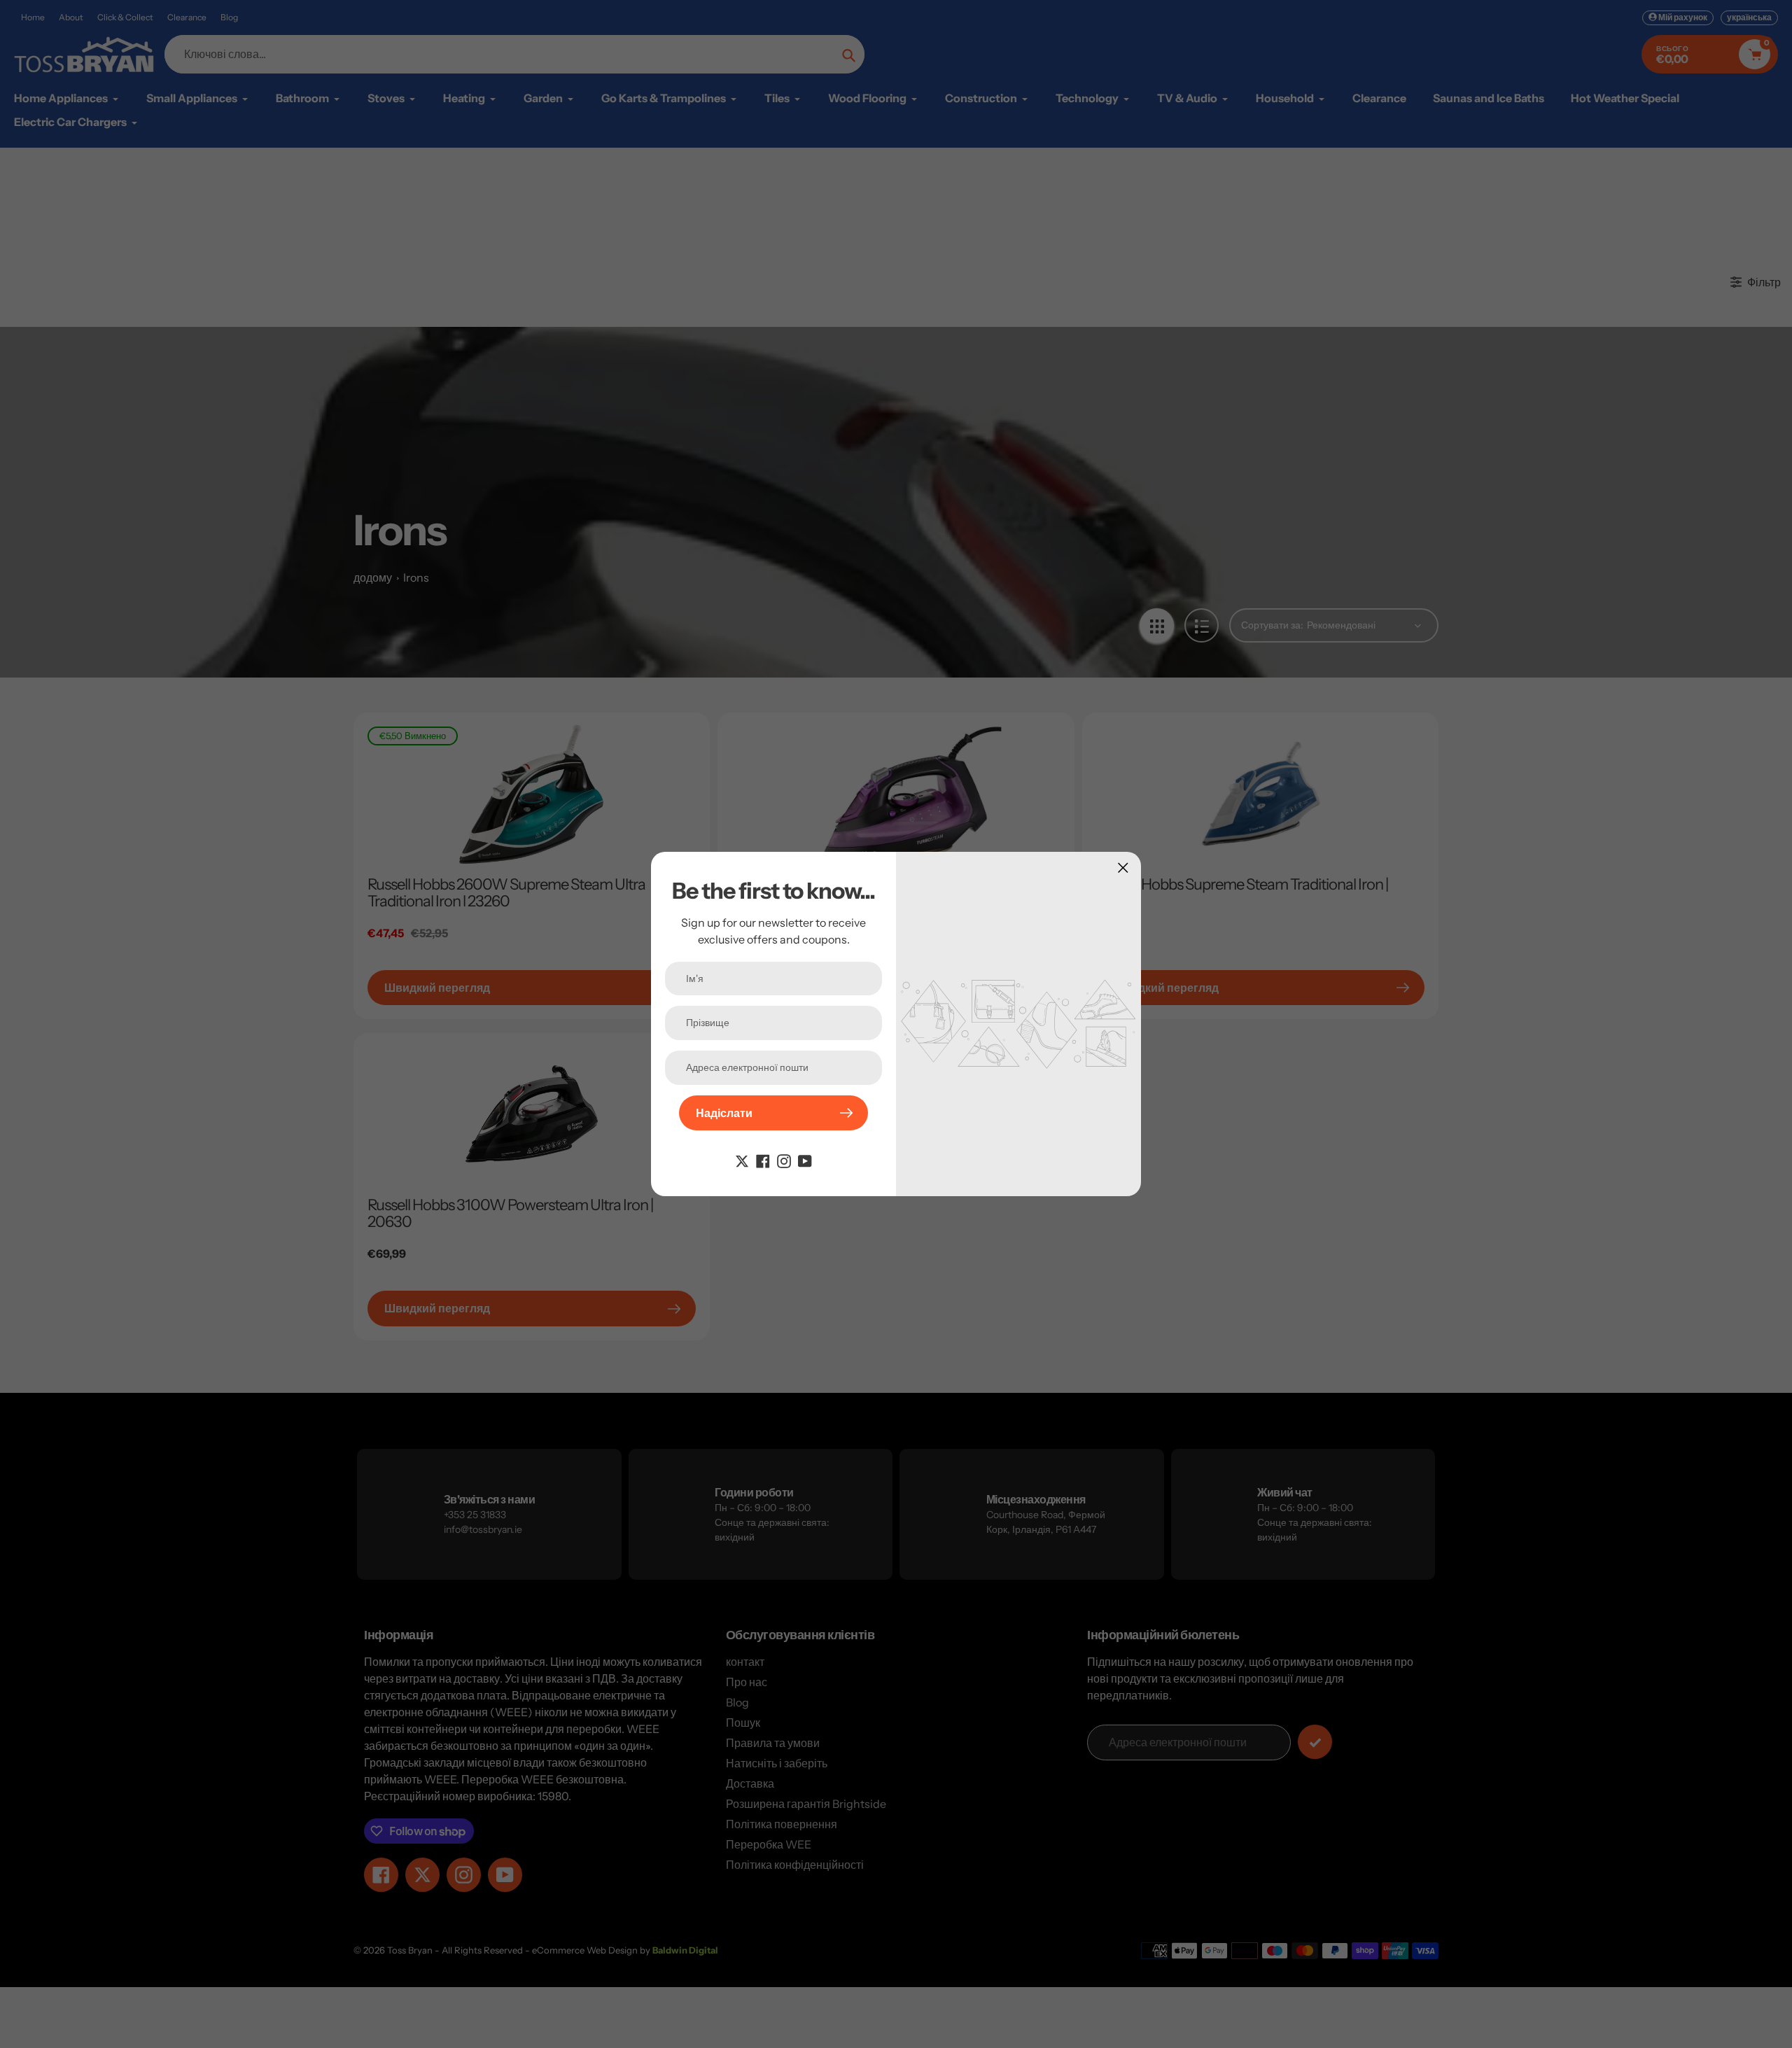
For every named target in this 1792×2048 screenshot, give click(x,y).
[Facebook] (763, 1160)
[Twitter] (742, 1160)
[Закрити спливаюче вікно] (1123, 868)
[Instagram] (784, 1160)
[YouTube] (805, 1160)
